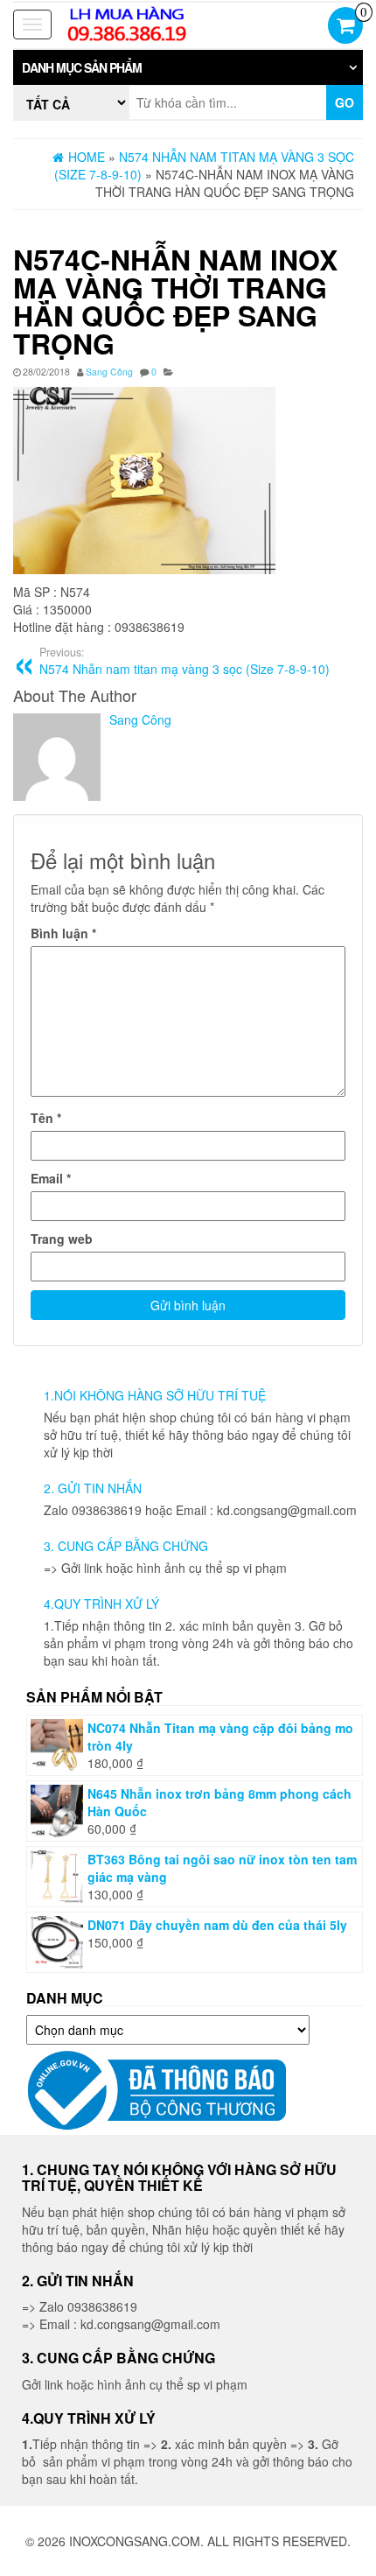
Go (345, 102)
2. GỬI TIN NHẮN (93, 1488)
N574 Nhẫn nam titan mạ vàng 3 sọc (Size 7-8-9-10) (185, 661)
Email (51, 1178)
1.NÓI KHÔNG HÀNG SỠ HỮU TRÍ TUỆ (155, 1395)
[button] (188, 67)
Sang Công (109, 372)
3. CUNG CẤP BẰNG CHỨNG (126, 1546)
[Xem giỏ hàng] (345, 27)
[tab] (188, 67)
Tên (46, 1118)
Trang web (62, 1239)
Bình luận (63, 933)
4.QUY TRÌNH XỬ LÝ (101, 1604)
